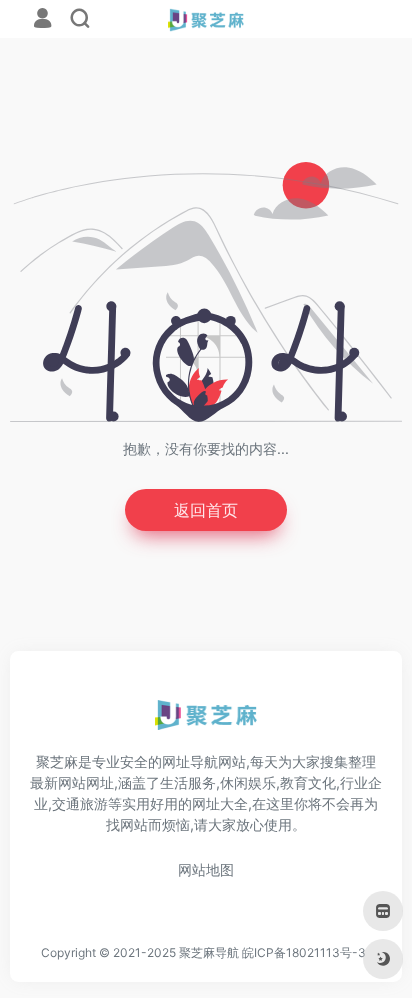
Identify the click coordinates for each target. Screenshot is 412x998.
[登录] (42, 20)
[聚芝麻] (206, 722)
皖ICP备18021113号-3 (304, 952)
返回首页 (206, 510)
